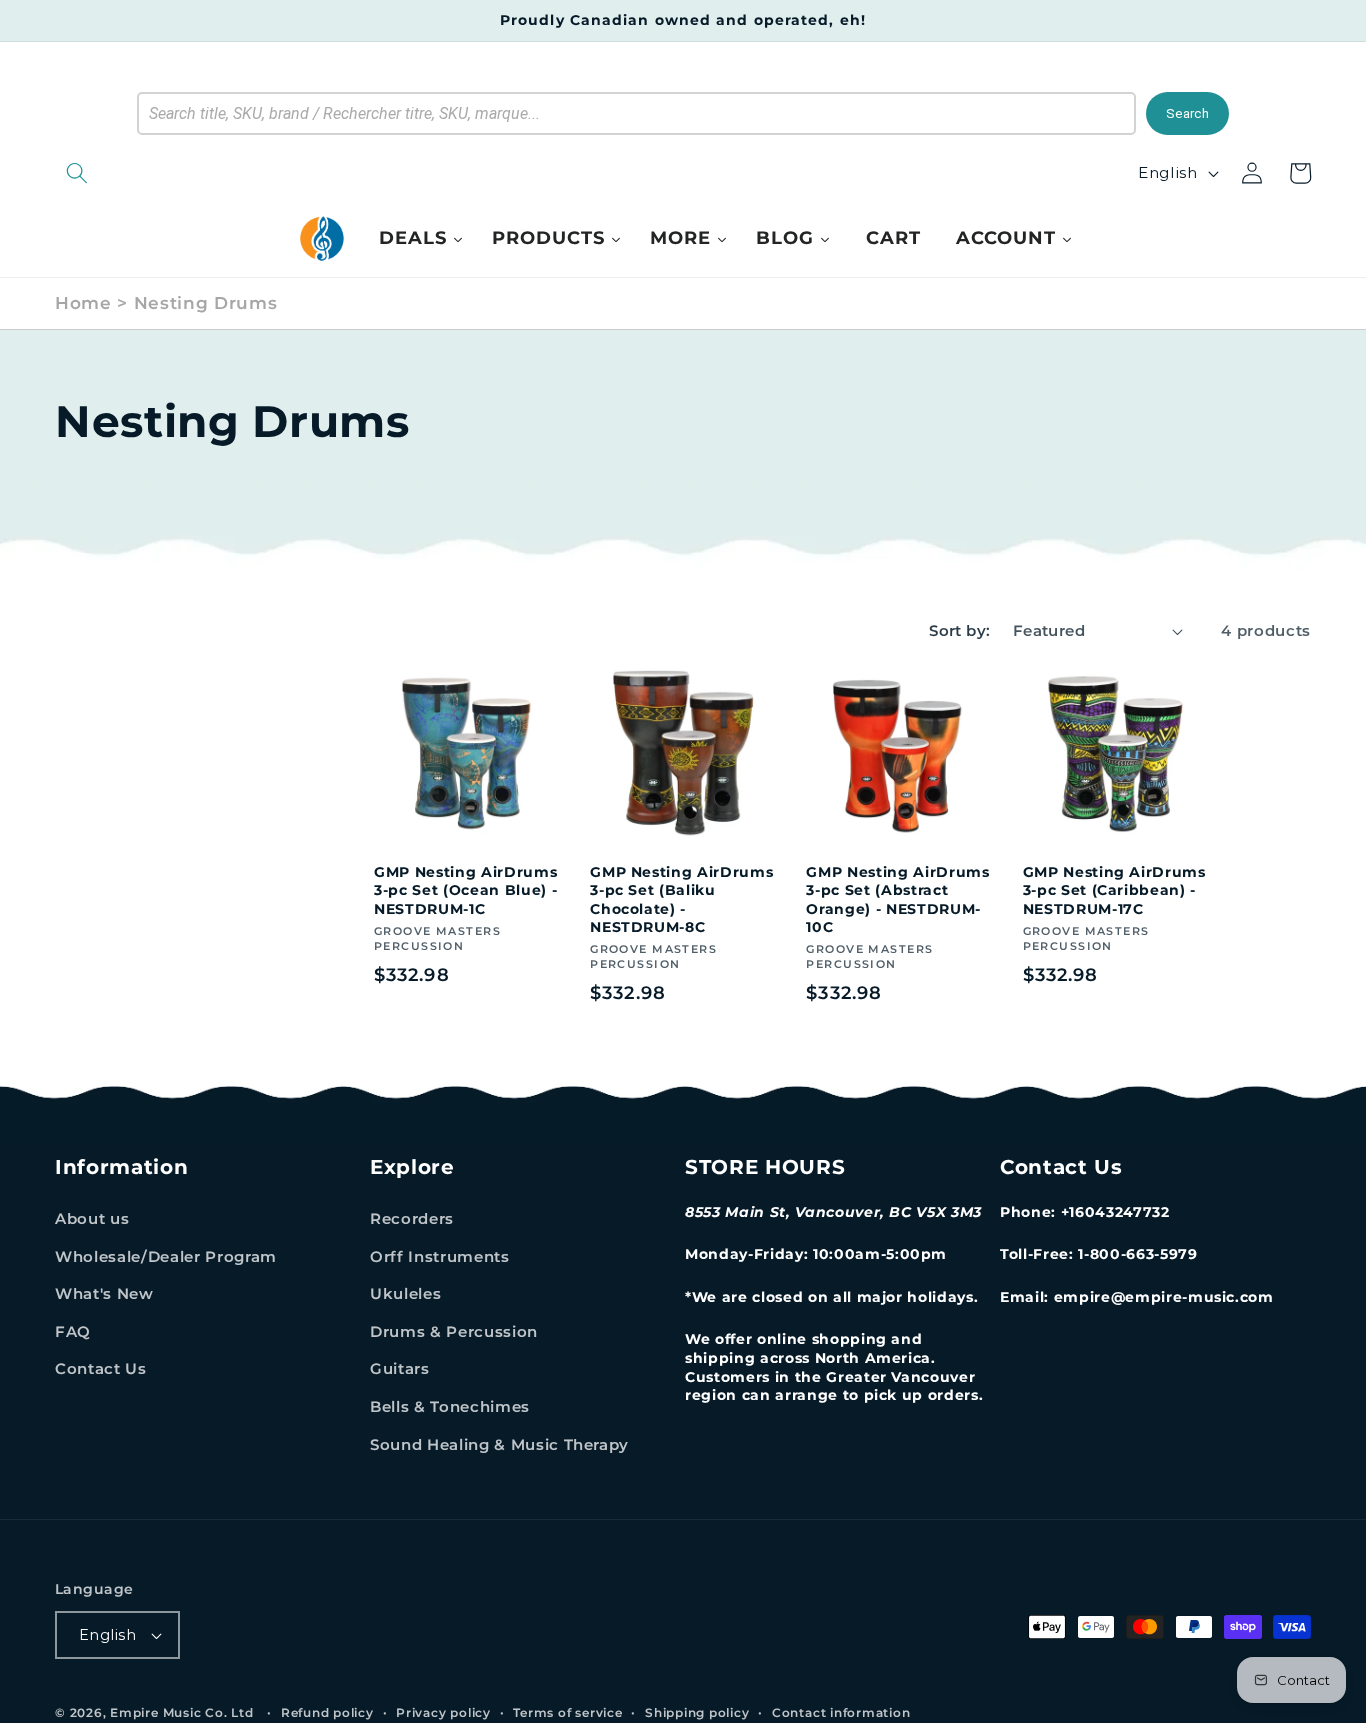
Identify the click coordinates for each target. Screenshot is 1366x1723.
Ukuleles (405, 1293)
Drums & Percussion (454, 1331)
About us (92, 1218)
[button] (180, 173)
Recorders (412, 1218)
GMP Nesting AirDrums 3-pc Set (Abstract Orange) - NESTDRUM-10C (897, 900)
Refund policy (327, 1712)
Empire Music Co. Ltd (181, 1712)
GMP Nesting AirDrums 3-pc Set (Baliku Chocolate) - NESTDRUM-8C (681, 900)
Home (83, 303)
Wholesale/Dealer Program (166, 1256)
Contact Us (101, 1368)
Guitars (400, 1368)
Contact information (841, 1712)
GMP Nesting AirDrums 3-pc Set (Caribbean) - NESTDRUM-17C (1114, 890)
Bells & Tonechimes (450, 1406)
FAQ (73, 1331)
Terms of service (567, 1712)
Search (1187, 113)
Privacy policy (443, 1712)
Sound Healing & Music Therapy (499, 1444)
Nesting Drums (206, 303)
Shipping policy (697, 1712)
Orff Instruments (440, 1256)
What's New (104, 1293)
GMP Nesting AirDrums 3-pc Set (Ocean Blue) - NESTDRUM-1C (465, 890)
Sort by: (960, 630)
